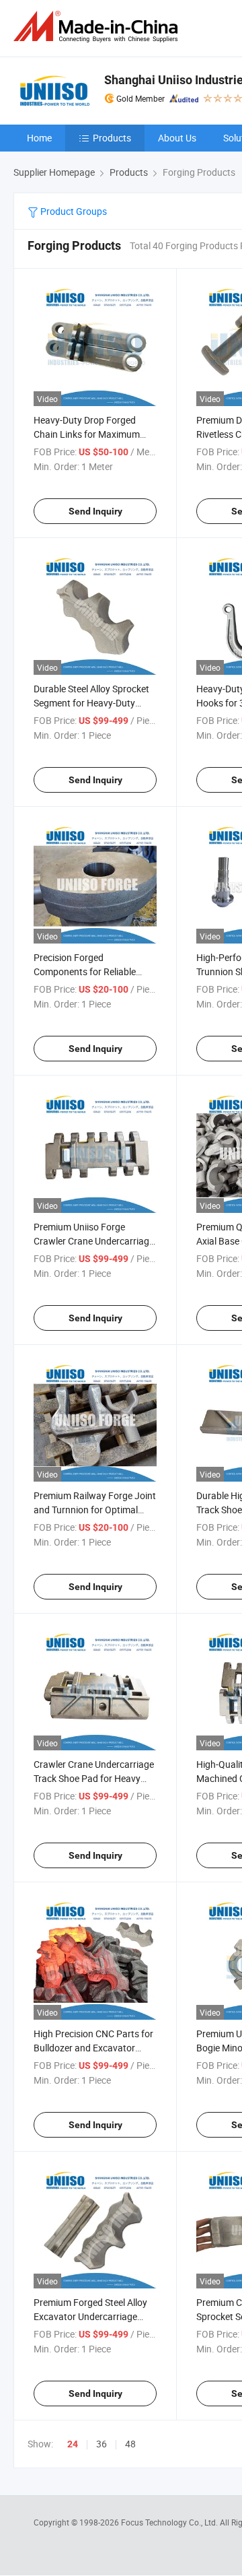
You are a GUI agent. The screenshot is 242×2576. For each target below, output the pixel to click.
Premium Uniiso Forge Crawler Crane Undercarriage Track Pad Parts (94, 1241)
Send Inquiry (95, 511)
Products (112, 138)
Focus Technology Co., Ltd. (170, 2522)
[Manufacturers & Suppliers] (98, 27)
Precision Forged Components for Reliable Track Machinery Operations (92, 971)
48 (130, 2444)
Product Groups (73, 211)
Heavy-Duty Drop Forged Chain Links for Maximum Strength (87, 434)
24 (73, 2444)
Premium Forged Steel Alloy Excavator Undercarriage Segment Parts (90, 2316)
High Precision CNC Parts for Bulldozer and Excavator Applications (93, 2048)
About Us (177, 138)
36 (102, 2444)
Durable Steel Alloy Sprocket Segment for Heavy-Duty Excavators (91, 703)
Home (39, 138)
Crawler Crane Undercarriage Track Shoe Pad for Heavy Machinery (94, 1778)
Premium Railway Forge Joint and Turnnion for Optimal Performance (95, 1510)
